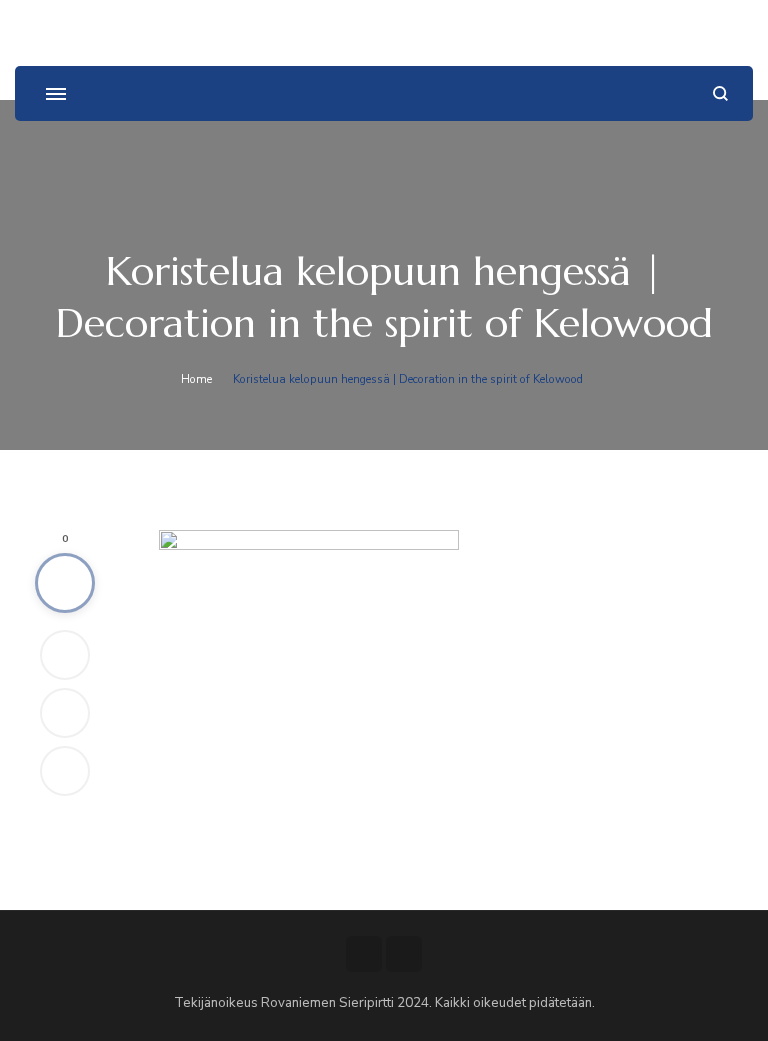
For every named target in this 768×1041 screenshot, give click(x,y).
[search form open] (720, 93)
